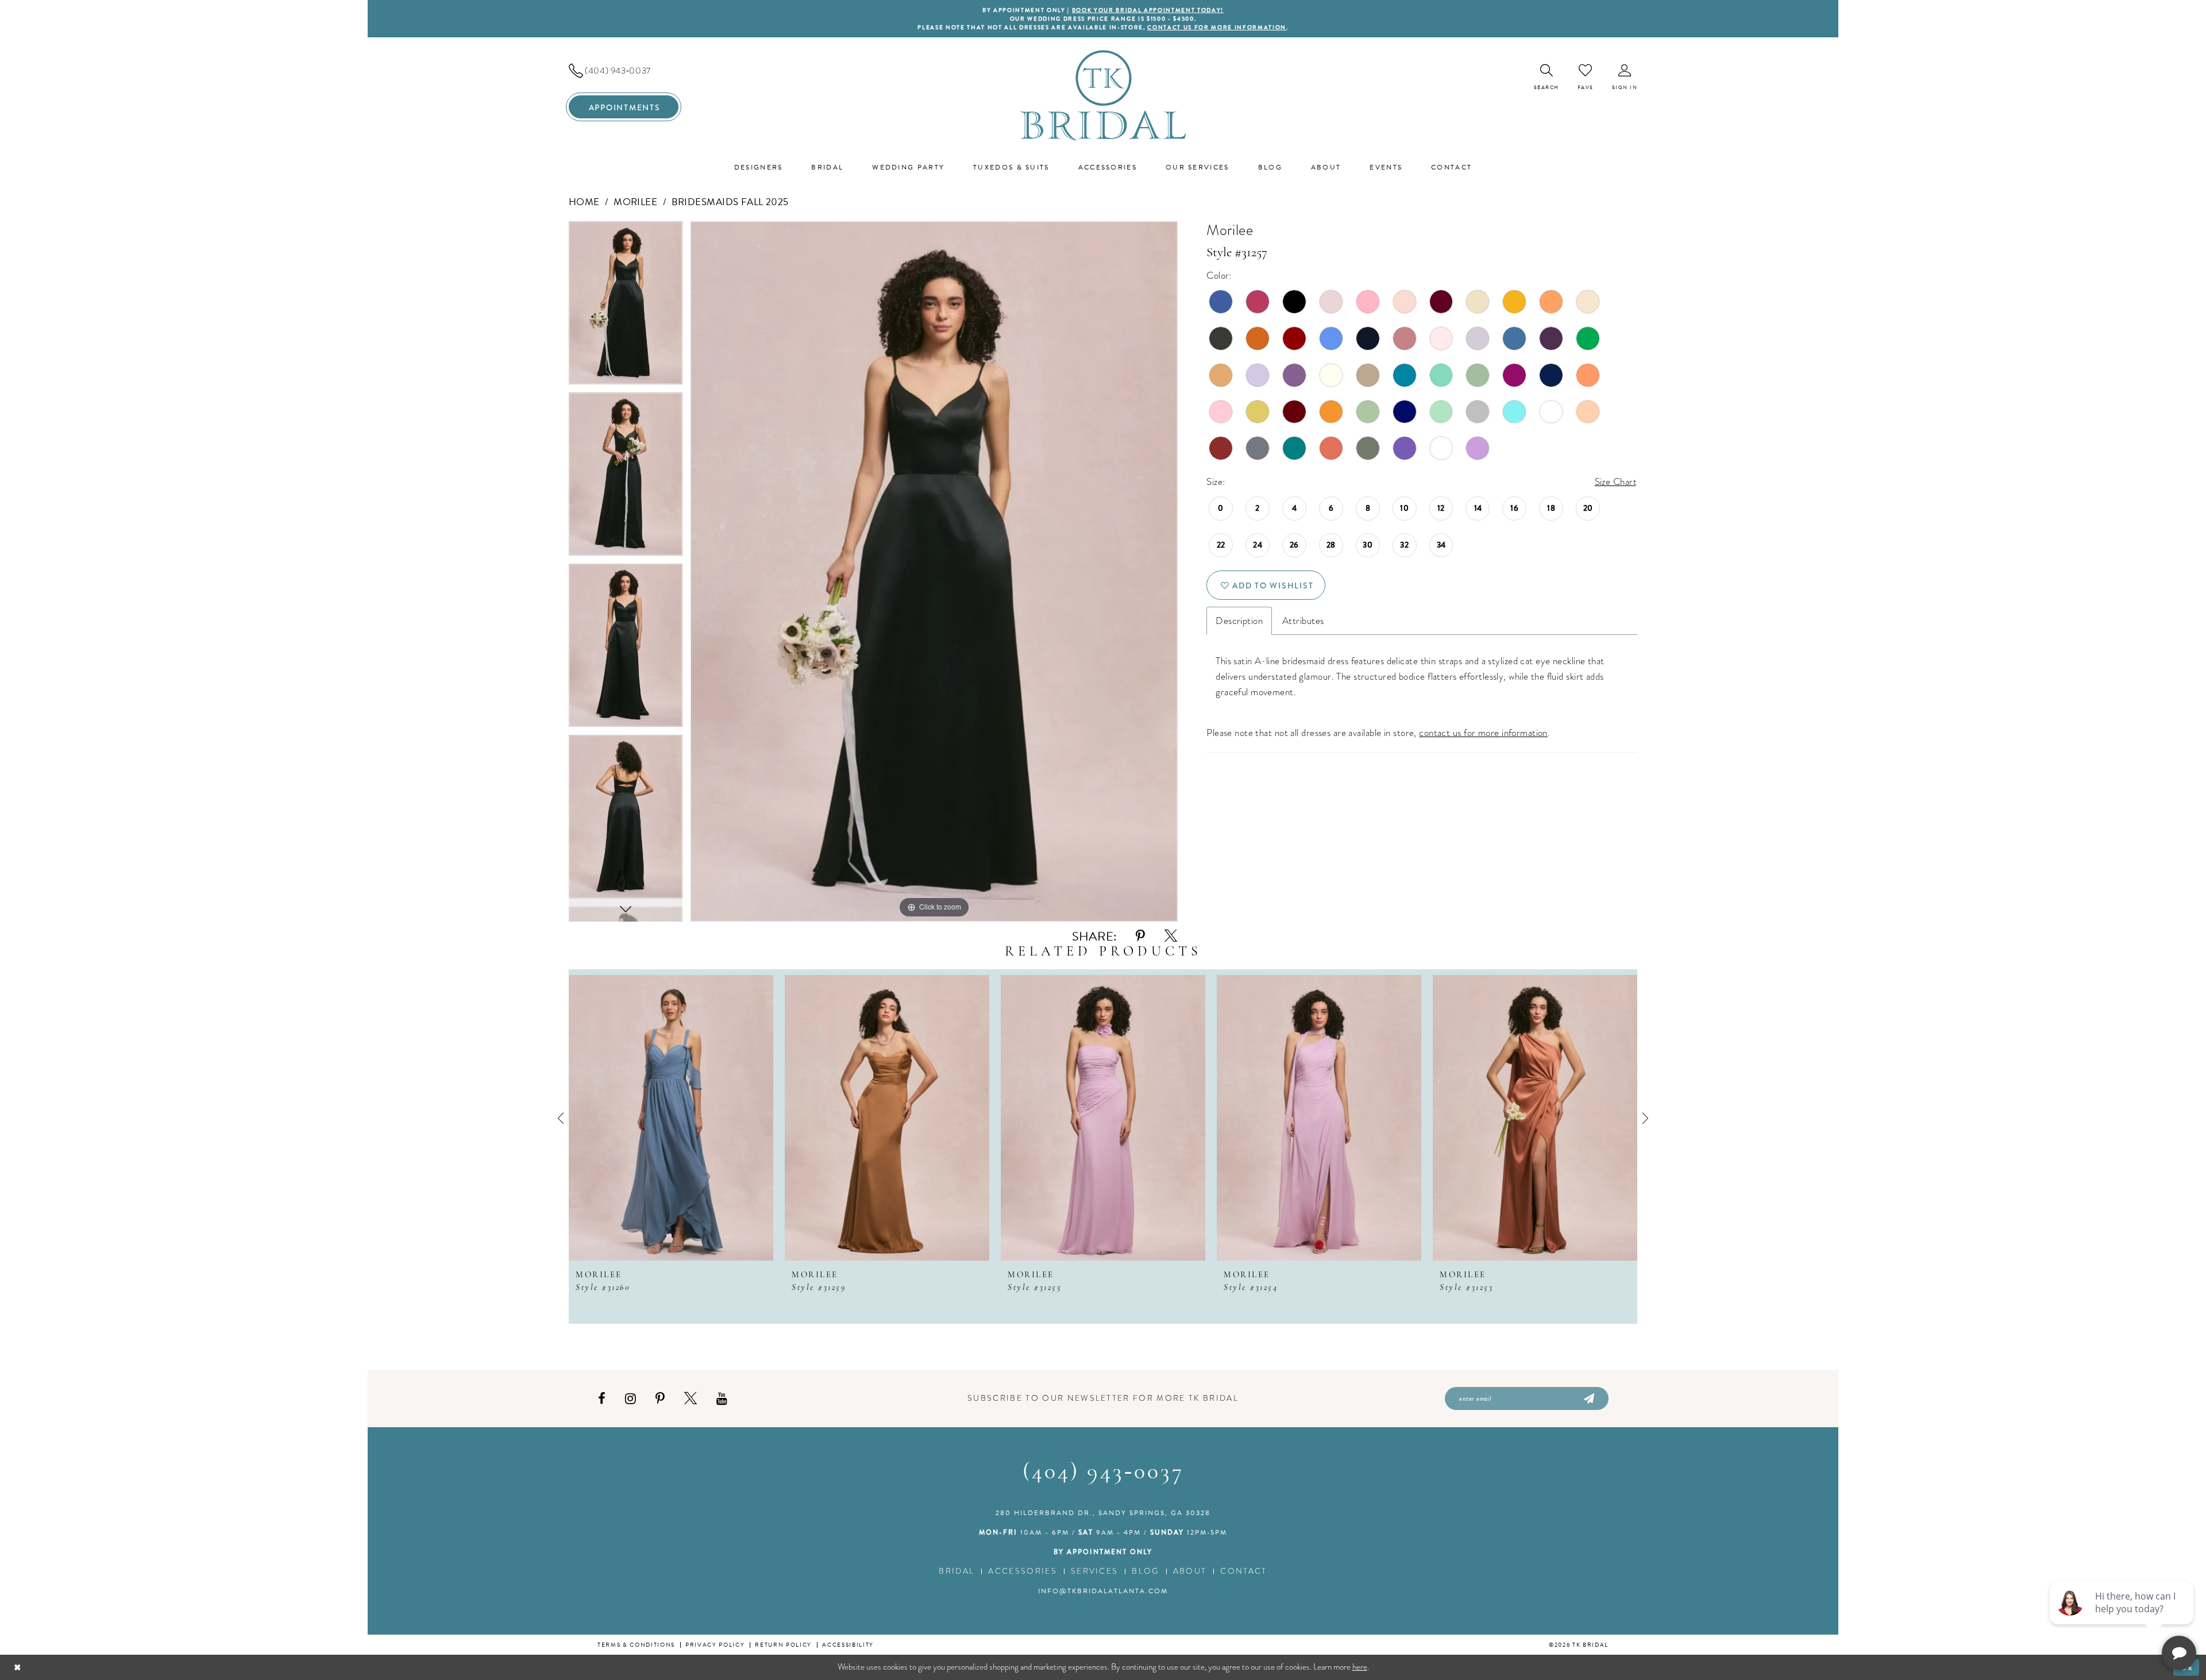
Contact (1243, 1571)
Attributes (1303, 621)
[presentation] (671, 1118)
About (1190, 1571)
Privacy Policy (715, 1645)
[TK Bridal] (1103, 95)
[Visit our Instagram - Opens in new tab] (630, 1399)
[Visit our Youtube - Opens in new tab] (722, 1399)
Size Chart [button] (1616, 482)
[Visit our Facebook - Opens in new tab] (602, 1399)
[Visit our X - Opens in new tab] (691, 1399)
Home (584, 202)
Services (1095, 1571)
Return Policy (783, 1645)
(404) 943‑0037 (1103, 1473)
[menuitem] (624, 71)
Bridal (957, 1571)
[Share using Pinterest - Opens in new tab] (1140, 936)
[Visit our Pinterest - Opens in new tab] (660, 1399)
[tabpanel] (626, 307)
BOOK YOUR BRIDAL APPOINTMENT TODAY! (1148, 10)
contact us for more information (1217, 27)
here (1360, 1667)
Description (1239, 621)
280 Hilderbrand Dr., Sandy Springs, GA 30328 (1103, 1513)
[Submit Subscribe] (1588, 1398)
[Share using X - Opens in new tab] (1171, 936)
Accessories (1023, 1571)
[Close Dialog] (18, 1667)
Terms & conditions (636, 1645)
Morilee (635, 202)
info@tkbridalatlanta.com (1103, 1591)
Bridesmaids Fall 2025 (730, 202)
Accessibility (848, 1645)
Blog (1145, 1571)
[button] (1625, 77)
